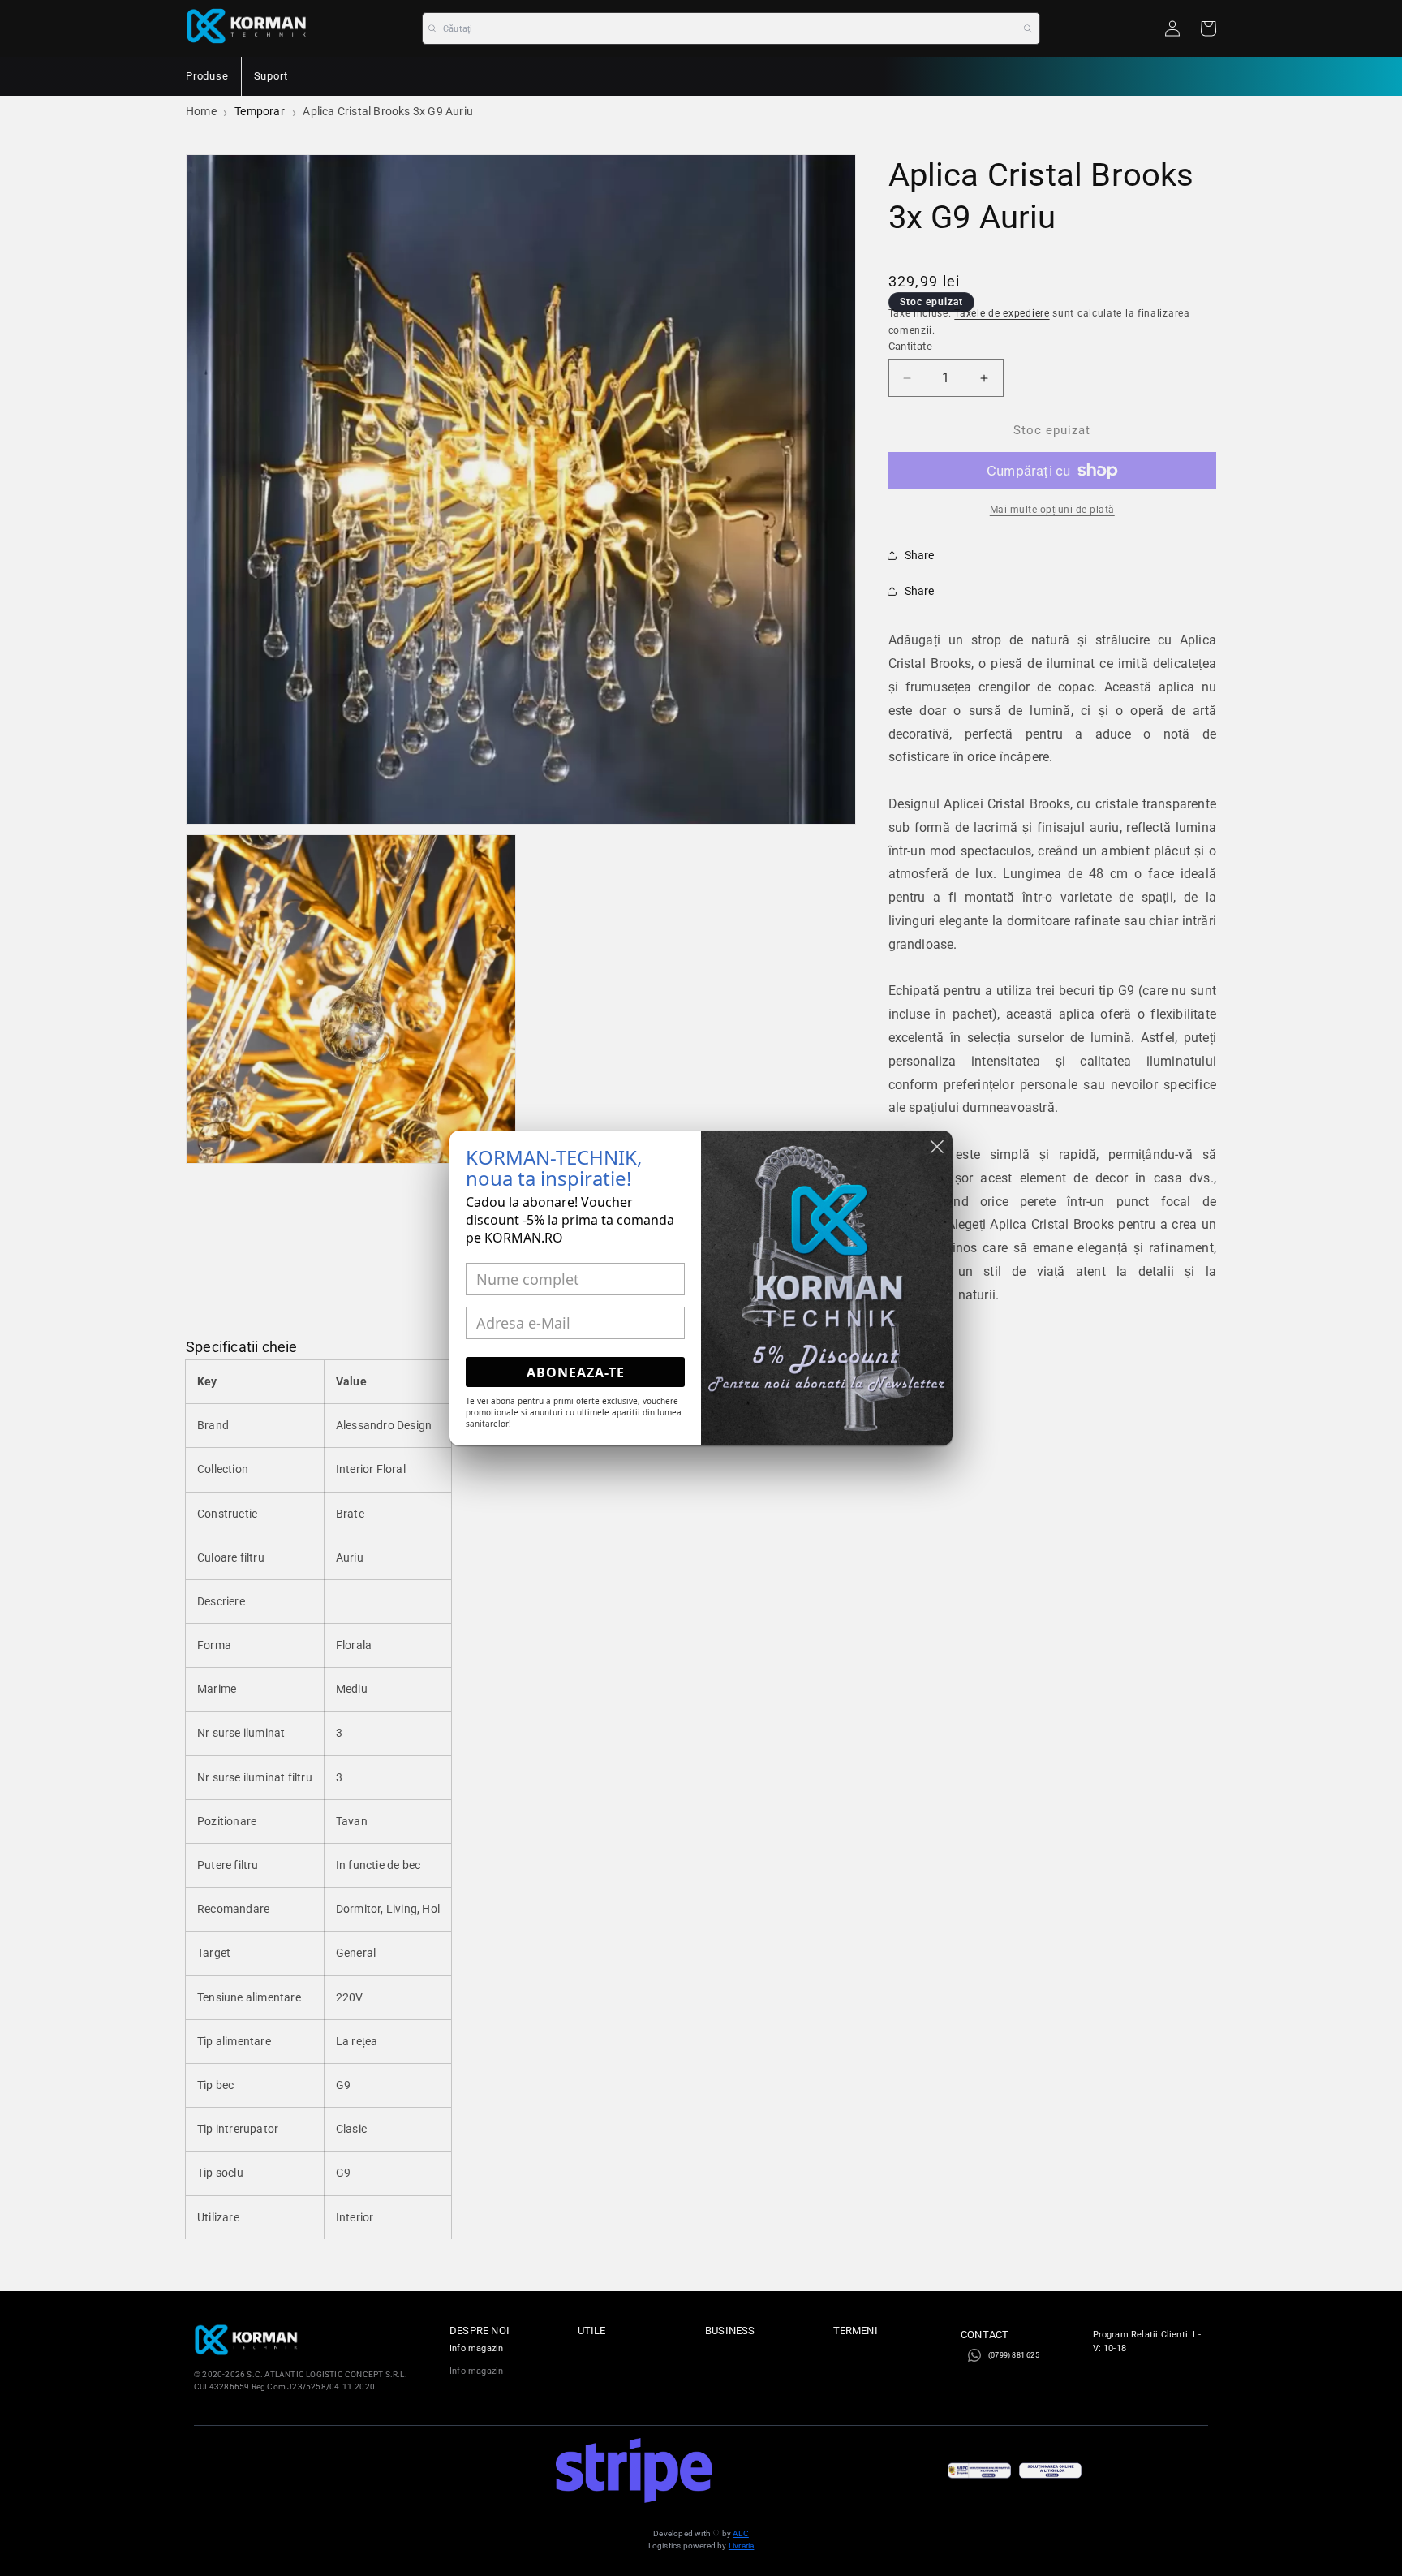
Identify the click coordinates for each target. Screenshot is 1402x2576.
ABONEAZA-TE (576, 1372)
